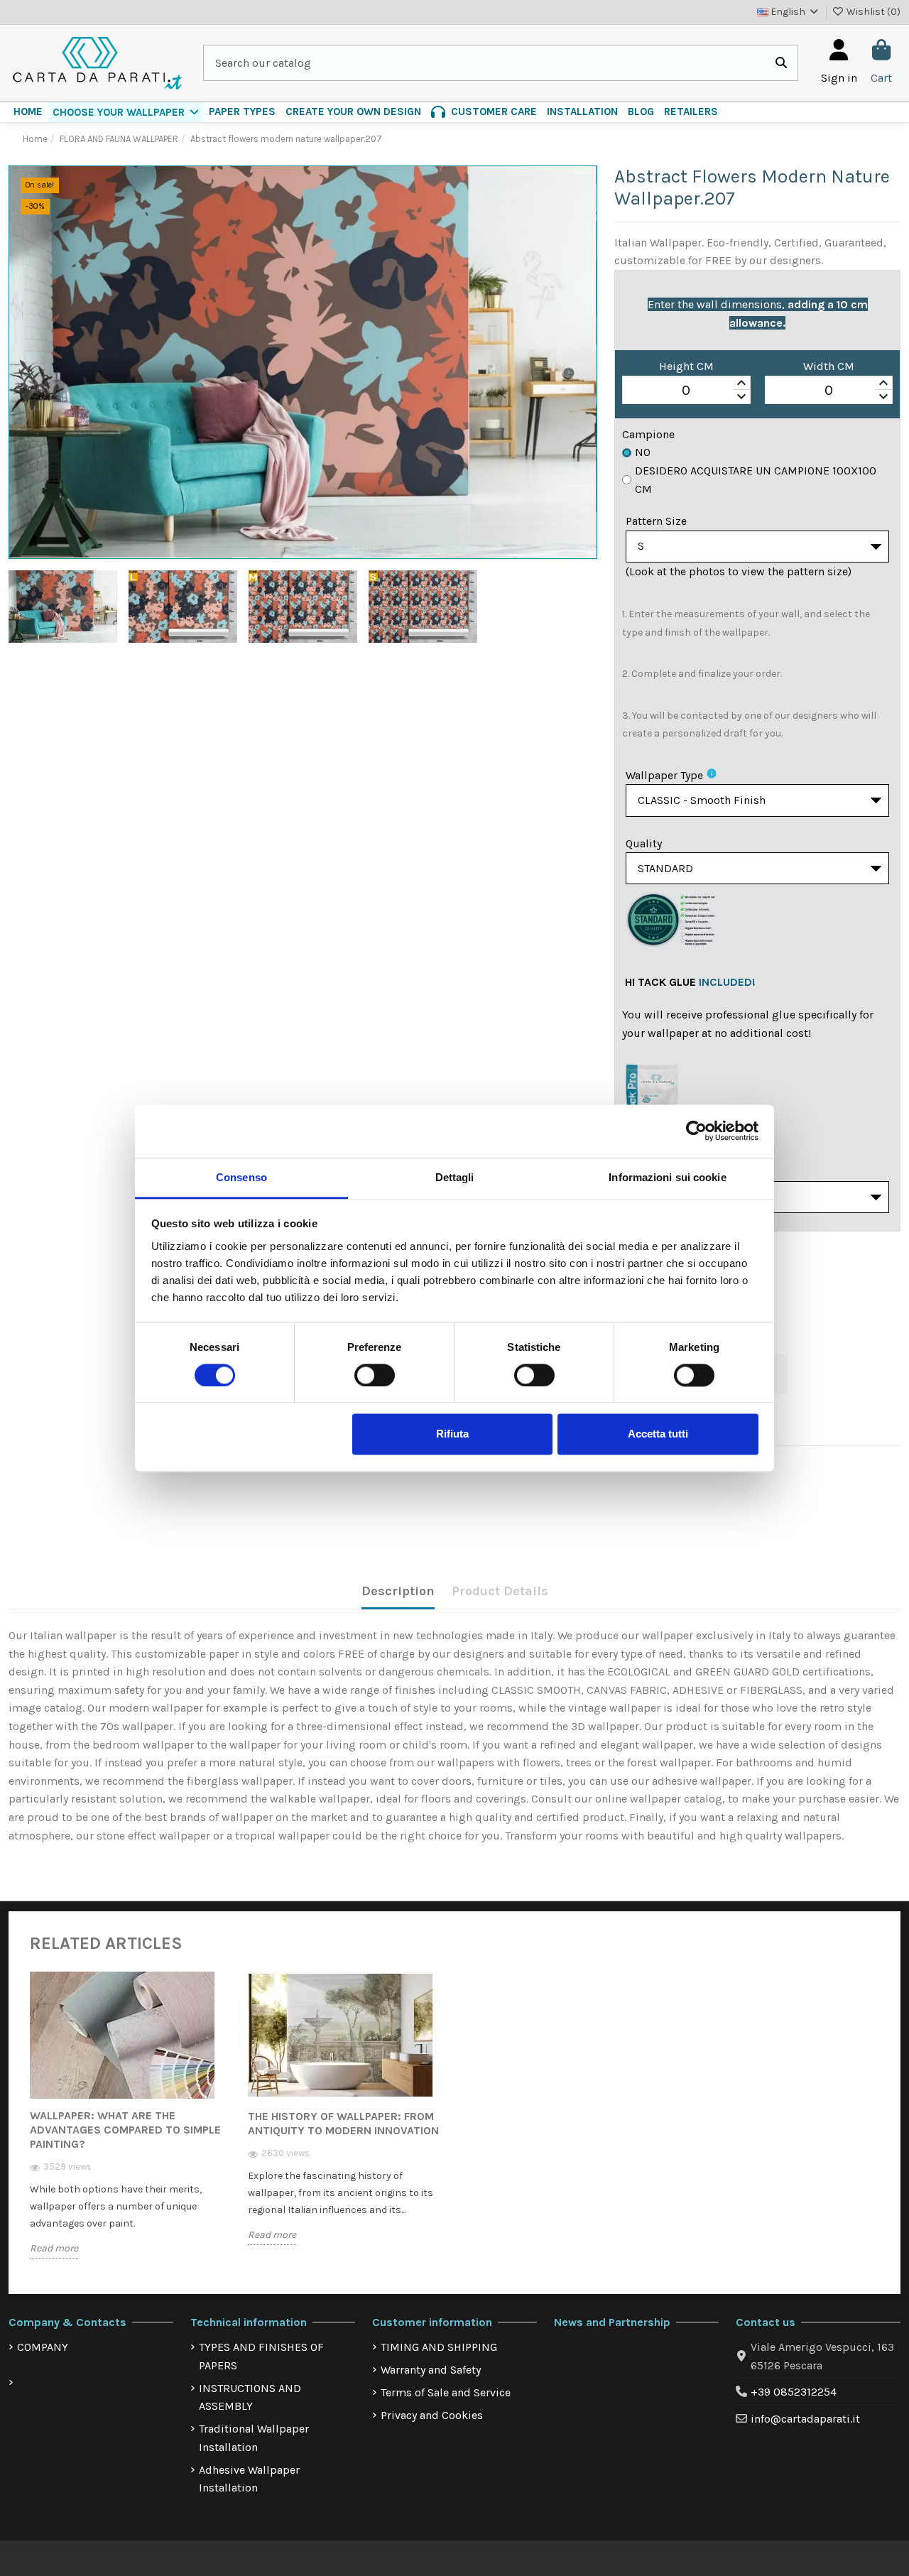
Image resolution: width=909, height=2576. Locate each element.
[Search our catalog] (781, 63)
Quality (644, 843)
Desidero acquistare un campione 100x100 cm (756, 480)
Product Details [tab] (500, 1591)
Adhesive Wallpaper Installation (249, 2479)
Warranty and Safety (431, 2370)
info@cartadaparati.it (805, 2419)
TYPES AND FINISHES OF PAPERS (261, 2356)
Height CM (686, 366)
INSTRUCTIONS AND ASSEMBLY (250, 2397)
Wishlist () (872, 12)
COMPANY (43, 2347)
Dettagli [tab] (455, 1177)
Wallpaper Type (664, 775)
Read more (54, 2248)
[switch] (375, 1375)
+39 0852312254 (794, 2392)
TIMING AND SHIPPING (439, 2347)
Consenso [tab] (241, 1177)
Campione (648, 434)
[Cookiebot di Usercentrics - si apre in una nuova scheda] (696, 1131)
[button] (126, 112)
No (643, 452)
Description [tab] (398, 1591)
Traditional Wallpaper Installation (254, 2438)
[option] (128, 2126)
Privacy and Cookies (432, 2415)
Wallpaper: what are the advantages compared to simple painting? (125, 2130)
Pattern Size (656, 521)
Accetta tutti (658, 1434)
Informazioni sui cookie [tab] (667, 1177)
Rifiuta (452, 1434)
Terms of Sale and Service (446, 2392)
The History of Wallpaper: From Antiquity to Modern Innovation (343, 2123)
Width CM (829, 366)
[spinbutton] (686, 391)
